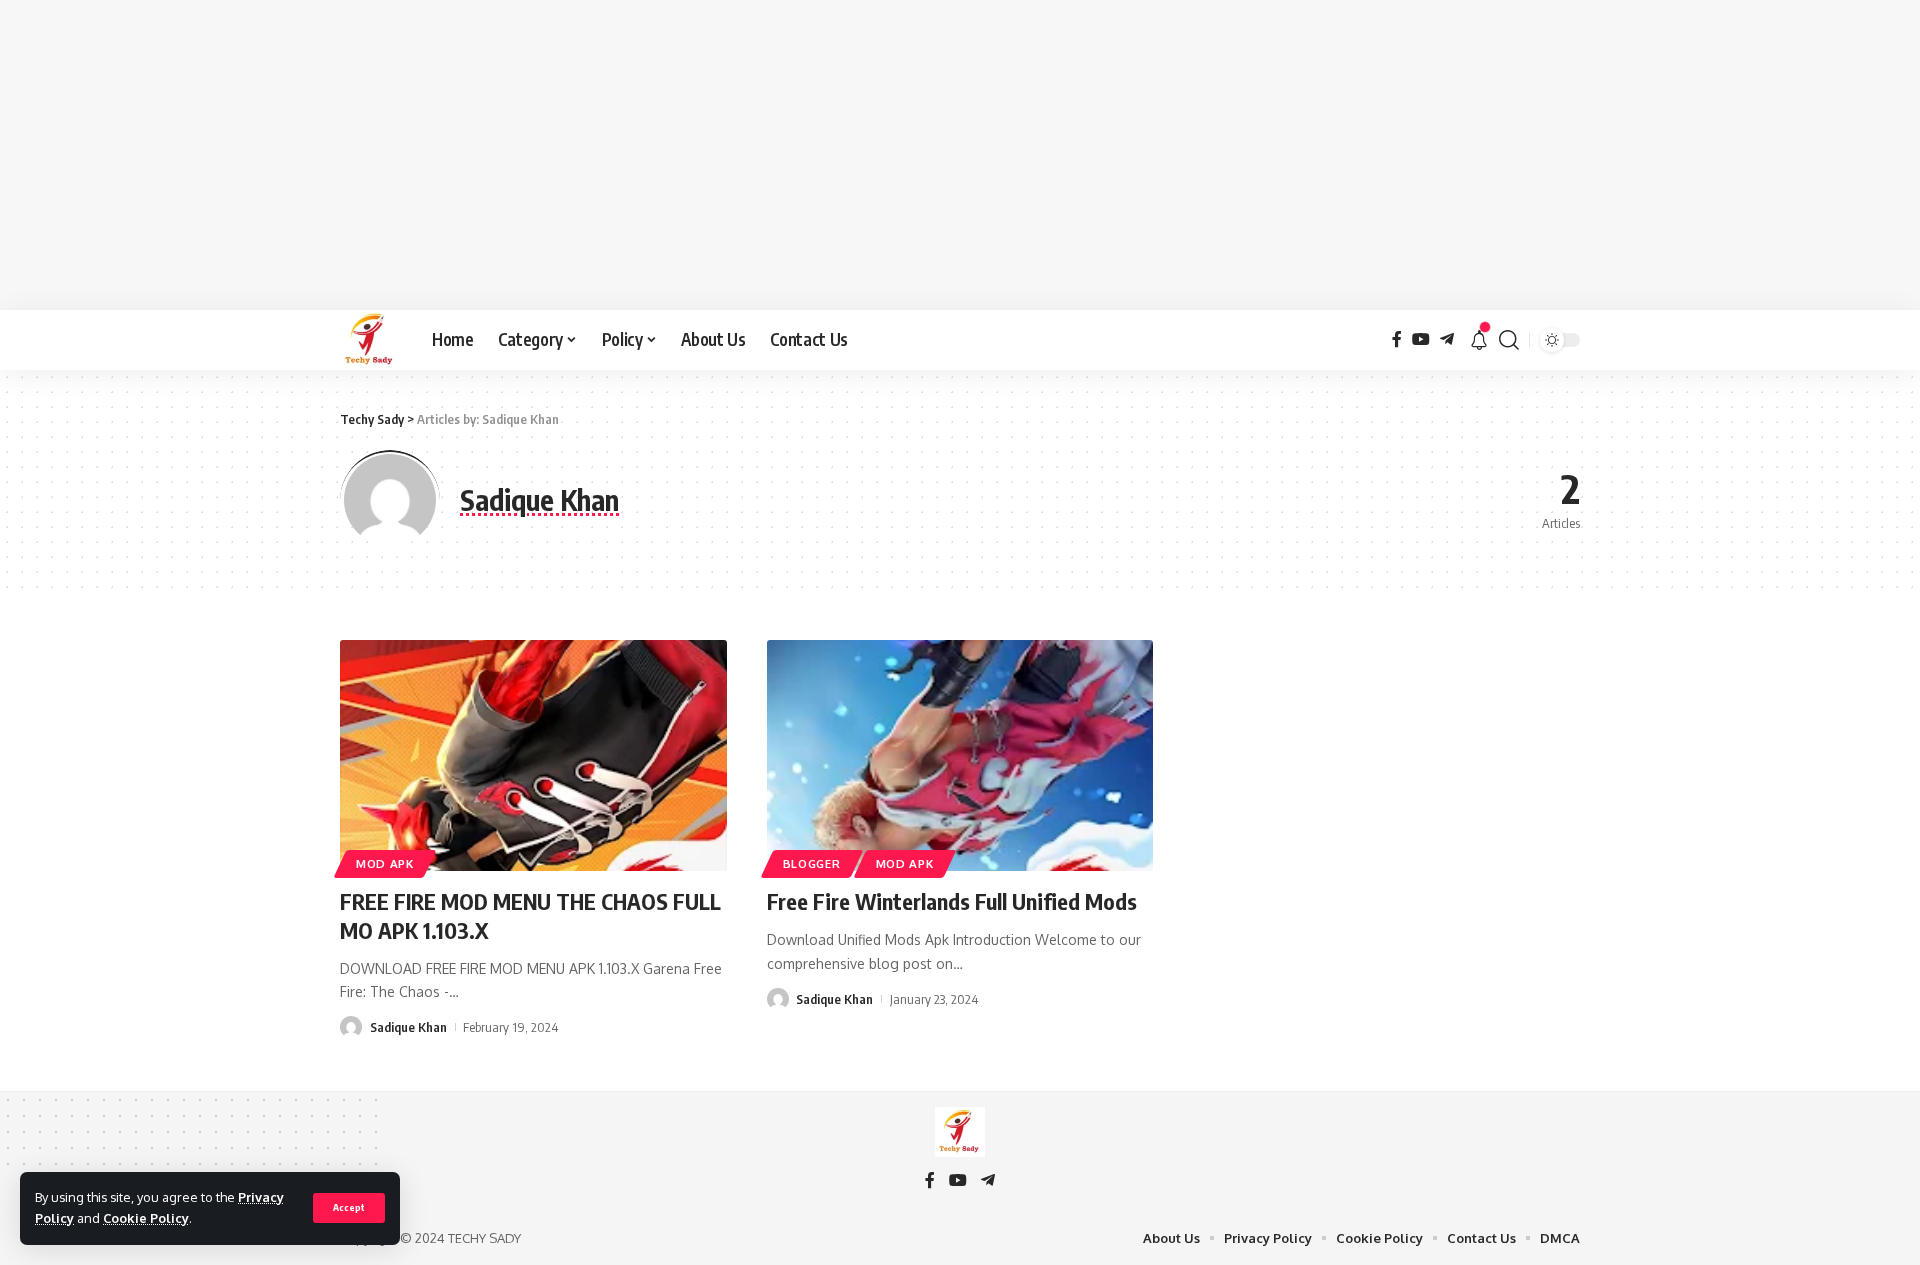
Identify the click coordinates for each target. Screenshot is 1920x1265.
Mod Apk (385, 863)
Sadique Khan (408, 1027)
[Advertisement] (960, 155)
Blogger (812, 863)
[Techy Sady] (370, 340)
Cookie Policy (146, 1218)
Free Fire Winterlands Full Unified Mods (952, 901)
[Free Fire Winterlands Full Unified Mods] (960, 756)
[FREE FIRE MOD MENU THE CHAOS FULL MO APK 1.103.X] (533, 756)
